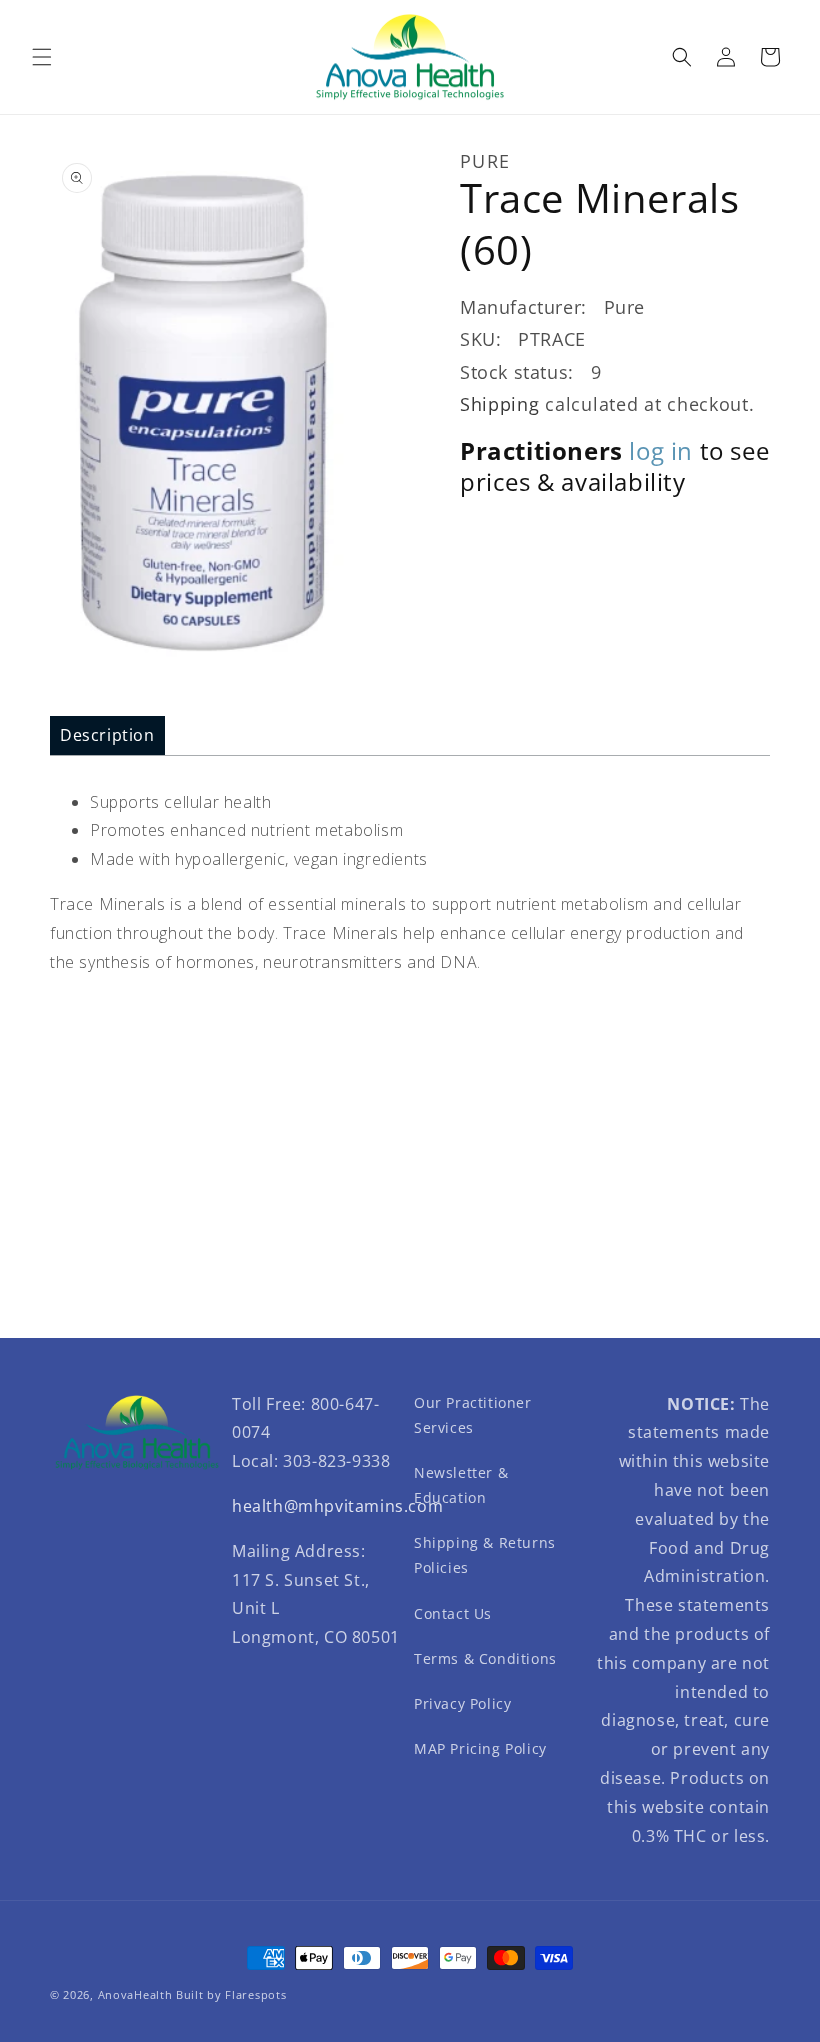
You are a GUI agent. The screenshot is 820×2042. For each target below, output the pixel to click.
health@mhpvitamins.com (337, 1506)
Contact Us (453, 1613)
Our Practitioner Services (473, 1415)
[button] (42, 57)
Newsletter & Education (461, 1485)
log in (661, 450)
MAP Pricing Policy (480, 1748)
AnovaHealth (135, 1994)
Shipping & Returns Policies (485, 1555)
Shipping (500, 404)
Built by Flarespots (231, 1994)
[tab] (107, 735)
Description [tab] (107, 735)
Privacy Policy (462, 1703)
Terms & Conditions (485, 1658)
